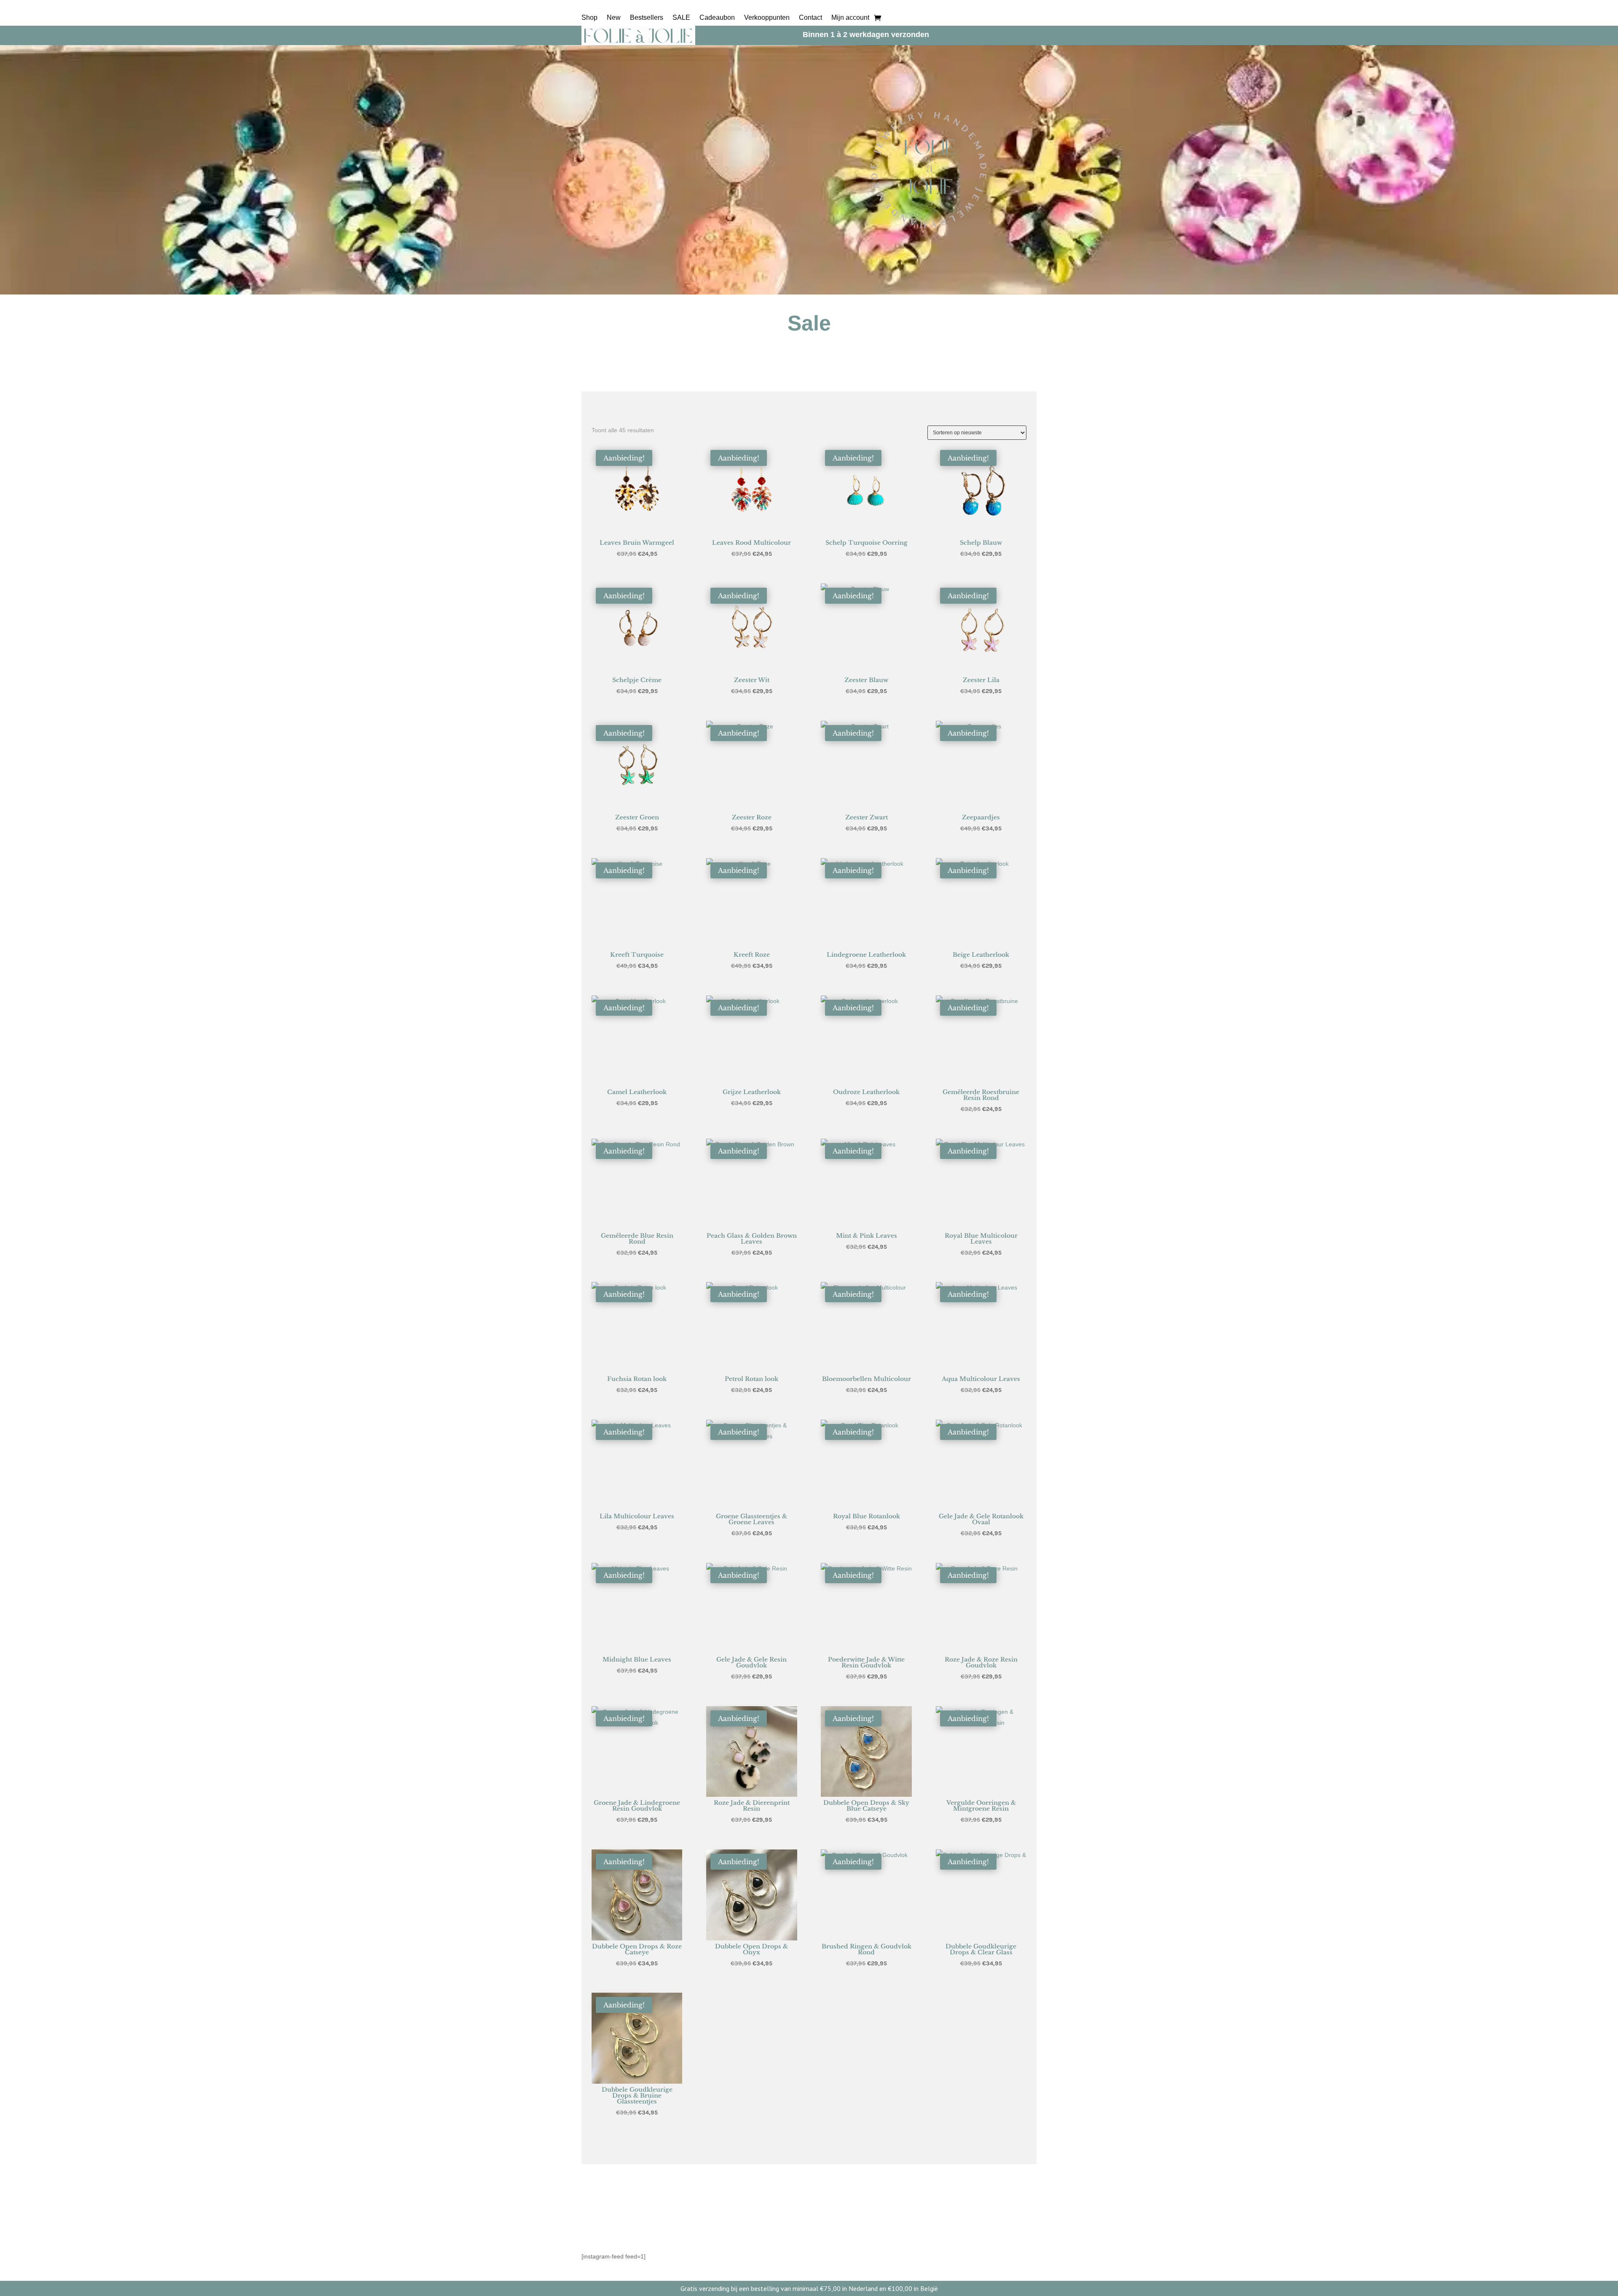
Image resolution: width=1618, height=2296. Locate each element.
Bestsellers (647, 18)
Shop (589, 18)
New (614, 18)
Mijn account (850, 18)
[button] (600, 455)
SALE (681, 18)
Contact (810, 18)
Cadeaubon (717, 18)
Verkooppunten (767, 18)
